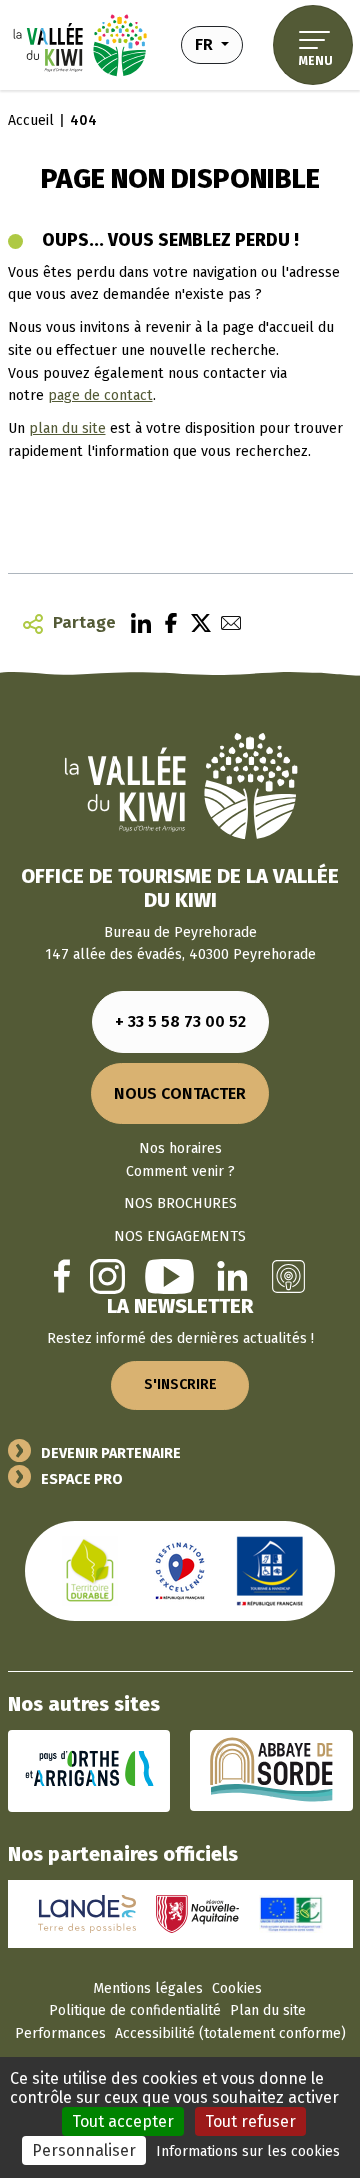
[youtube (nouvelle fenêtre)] (169, 1275)
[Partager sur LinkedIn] (136, 623)
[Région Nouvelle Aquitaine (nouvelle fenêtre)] (197, 1913)
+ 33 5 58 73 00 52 (180, 1021)
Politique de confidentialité (135, 2010)
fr (218, 44)
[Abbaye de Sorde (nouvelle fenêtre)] (271, 1769)
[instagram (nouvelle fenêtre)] (107, 1275)
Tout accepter (123, 2121)
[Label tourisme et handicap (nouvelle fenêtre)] (270, 1569)
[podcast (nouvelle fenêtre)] (288, 1275)
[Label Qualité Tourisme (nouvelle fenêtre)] (180, 1569)
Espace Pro (82, 1479)
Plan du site (268, 2010)
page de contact (100, 395)
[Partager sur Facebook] (166, 623)
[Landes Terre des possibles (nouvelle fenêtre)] (87, 1913)
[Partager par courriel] (226, 623)
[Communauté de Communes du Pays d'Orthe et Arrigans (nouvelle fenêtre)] (89, 1769)
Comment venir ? (180, 1171)
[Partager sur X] (196, 623)
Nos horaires (180, 1148)
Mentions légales (148, 1988)
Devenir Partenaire (111, 1453)
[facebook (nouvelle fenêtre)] (62, 1275)
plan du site (67, 428)
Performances (60, 2033)
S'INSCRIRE (180, 1384)
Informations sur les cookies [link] (248, 2151)
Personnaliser (84, 2150)
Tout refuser (250, 2121)
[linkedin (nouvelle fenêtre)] (232, 1275)
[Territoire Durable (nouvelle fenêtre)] (90, 1569)
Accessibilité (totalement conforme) (230, 2033)
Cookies (237, 1988)
